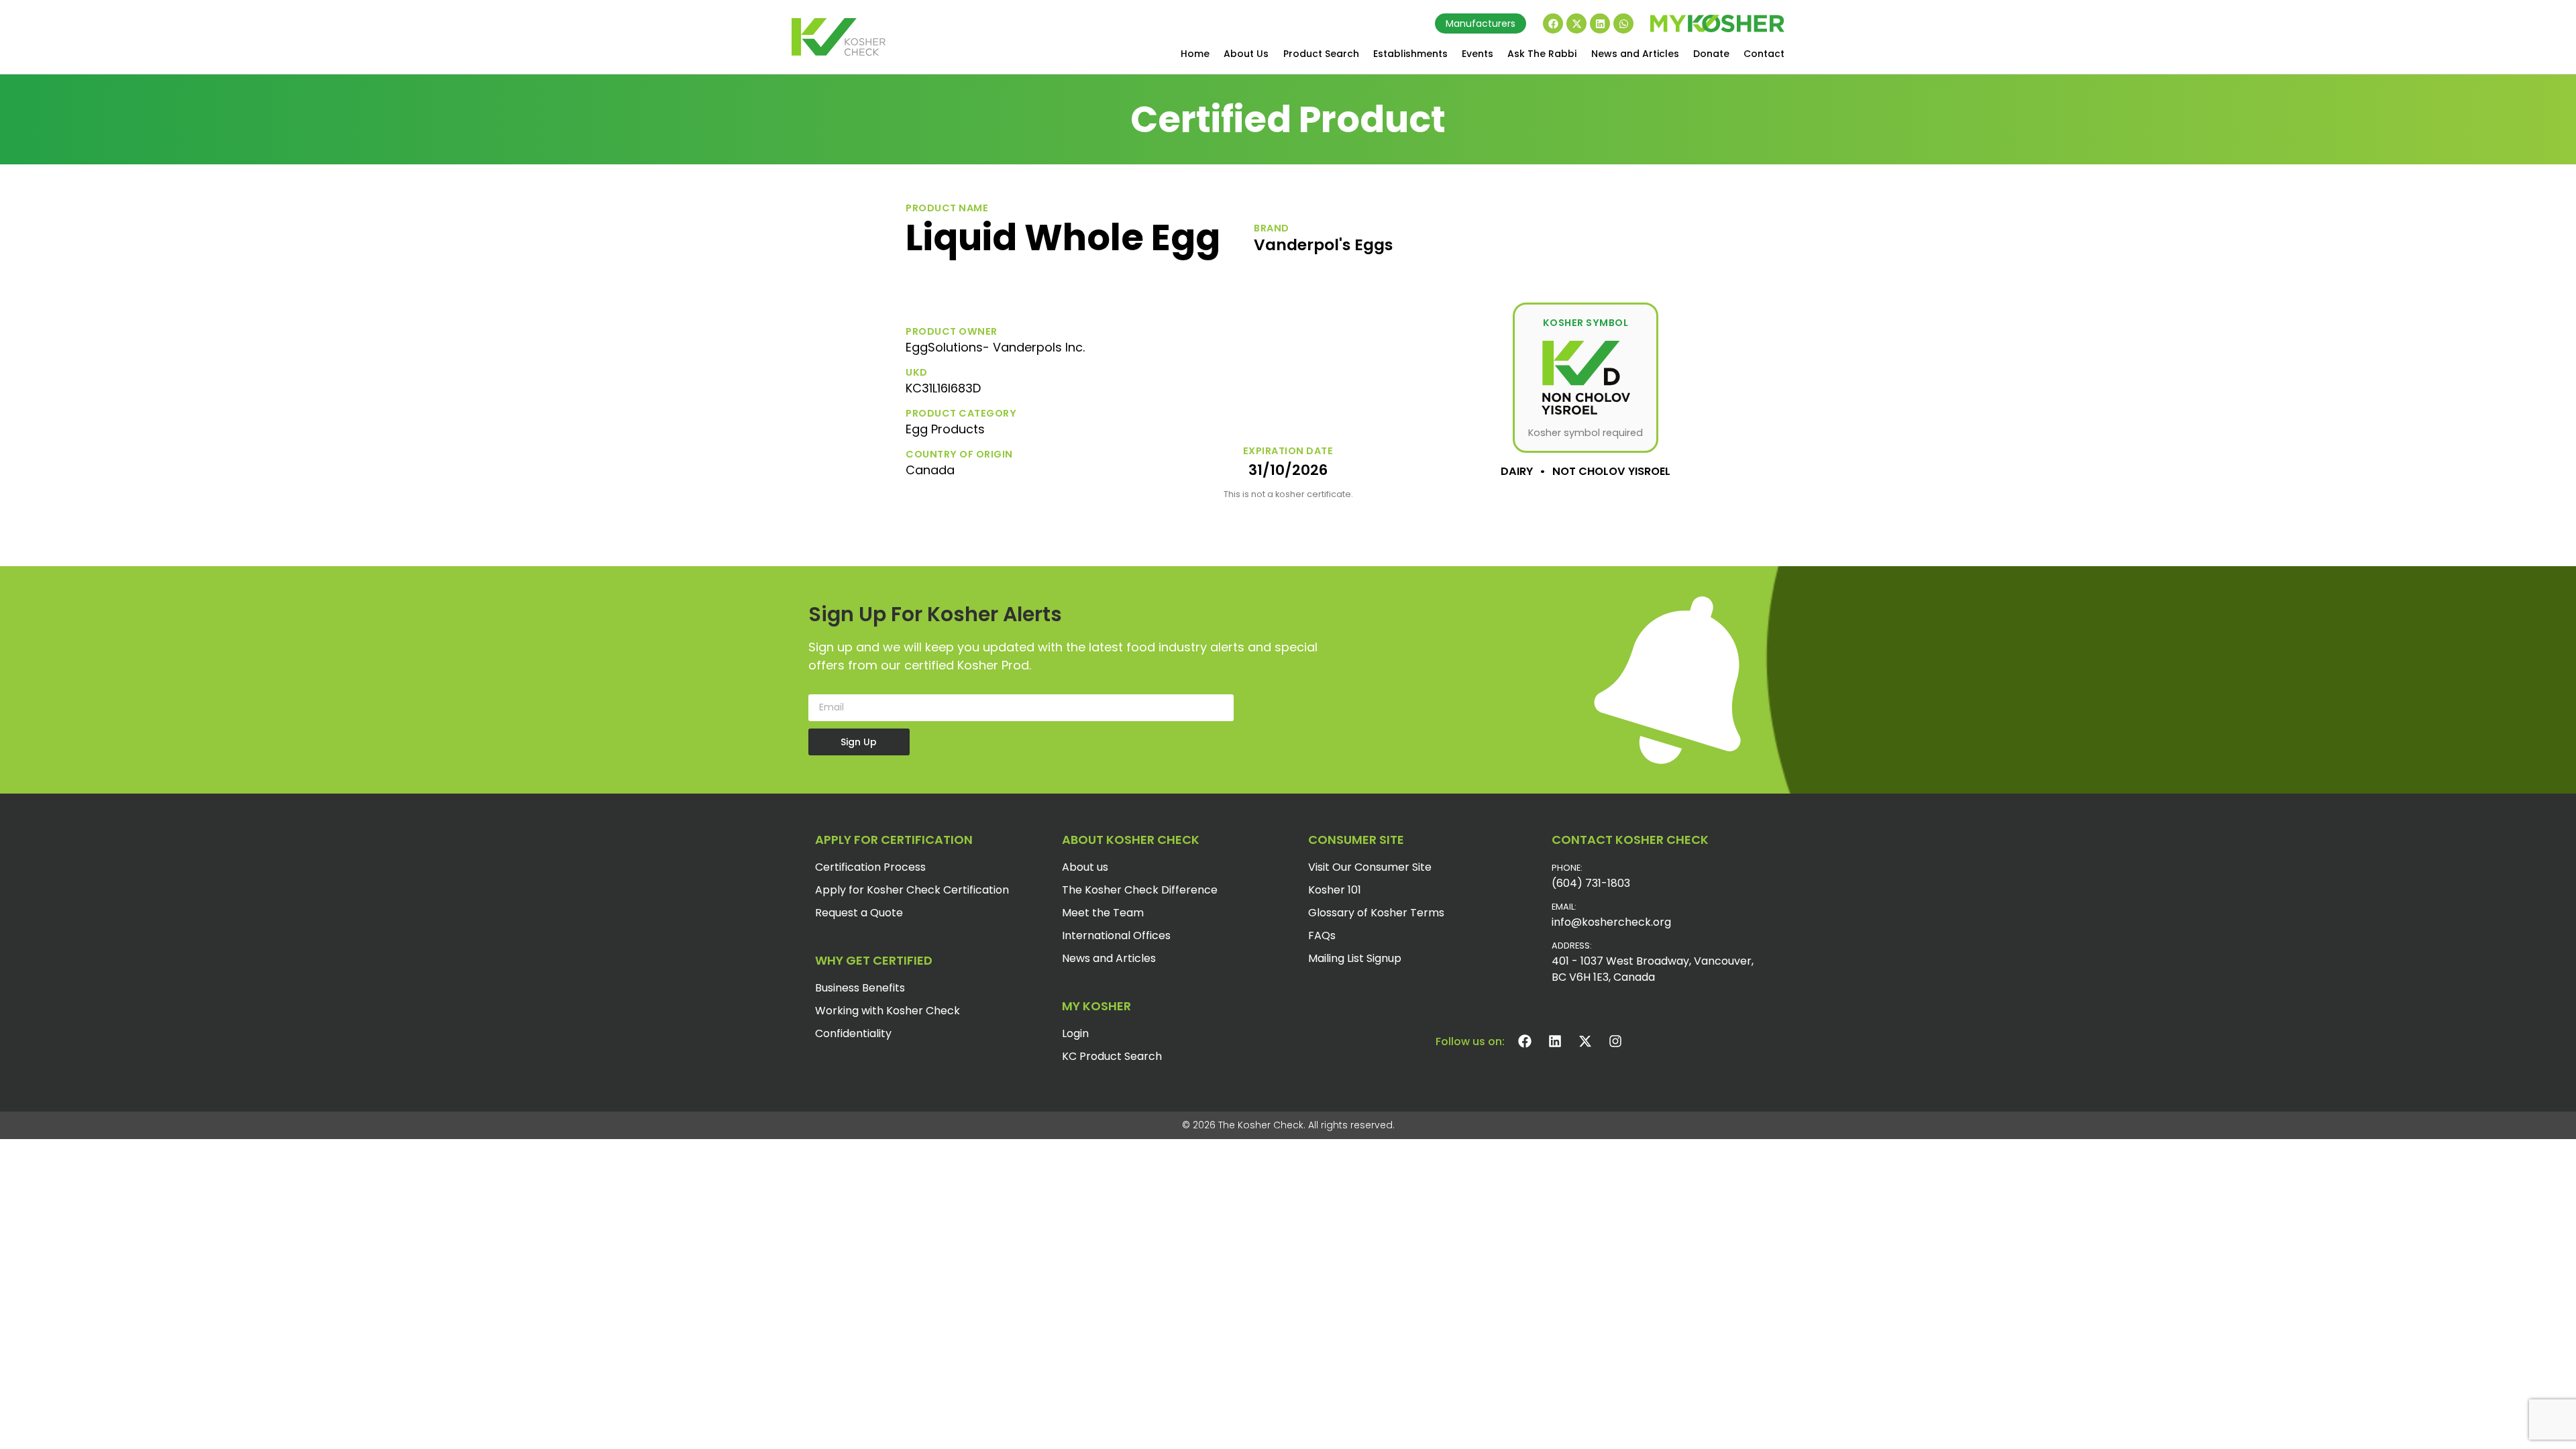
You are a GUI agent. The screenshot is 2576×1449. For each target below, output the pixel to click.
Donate (1711, 54)
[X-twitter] (1576, 23)
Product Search (1321, 54)
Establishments (1410, 54)
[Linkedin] (1600, 23)
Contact (1764, 54)
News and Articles (1635, 54)
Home (1195, 54)
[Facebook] (1553, 23)
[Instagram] (1615, 1041)
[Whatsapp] (1623, 23)
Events (1478, 54)
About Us (1246, 54)
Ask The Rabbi (1542, 54)
